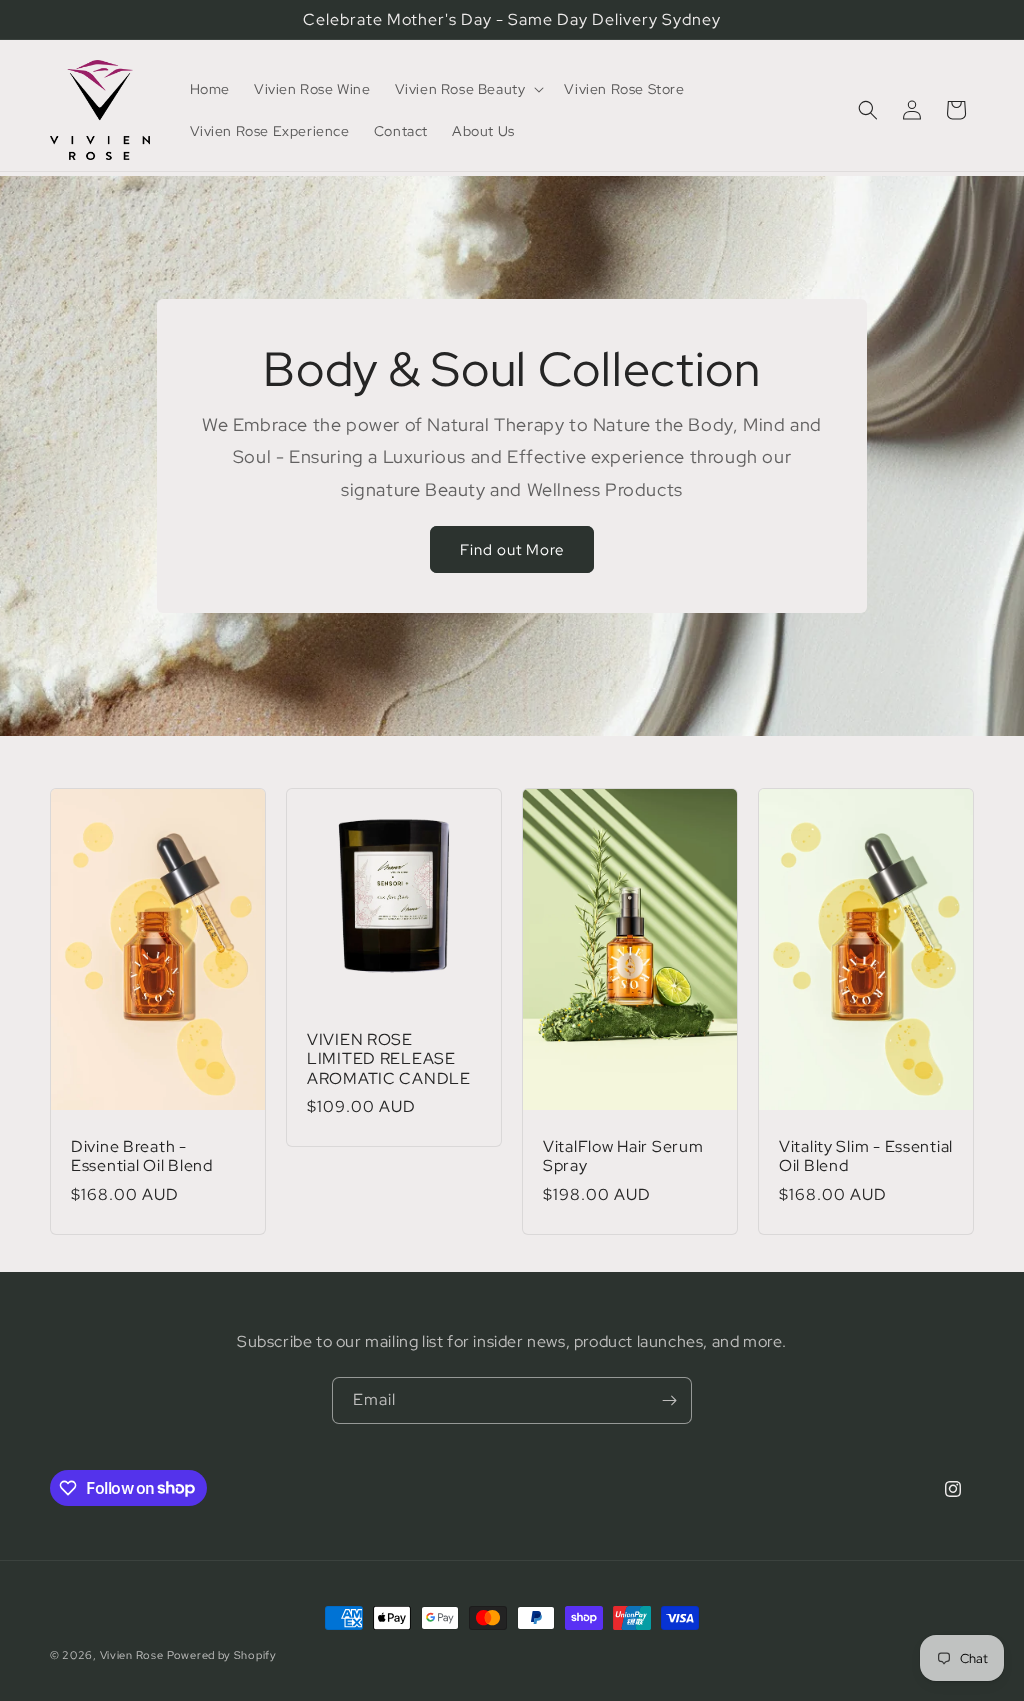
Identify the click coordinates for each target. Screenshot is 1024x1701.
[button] (468, 89)
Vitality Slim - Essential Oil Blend (866, 1156)
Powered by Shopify (222, 1655)
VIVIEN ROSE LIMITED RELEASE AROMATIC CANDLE (389, 1059)
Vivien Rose (132, 1655)
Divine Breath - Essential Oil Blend (142, 1156)
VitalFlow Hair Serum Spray (623, 1156)
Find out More (512, 550)
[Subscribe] (669, 1400)
